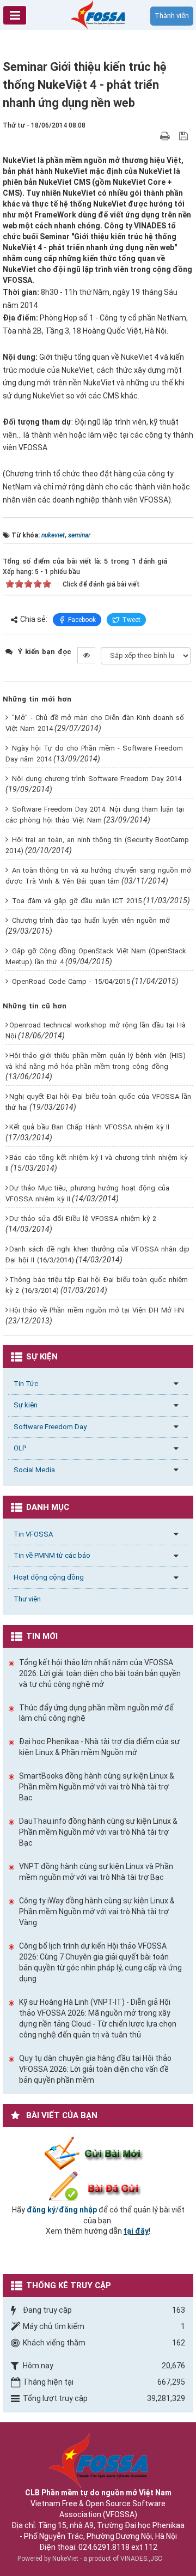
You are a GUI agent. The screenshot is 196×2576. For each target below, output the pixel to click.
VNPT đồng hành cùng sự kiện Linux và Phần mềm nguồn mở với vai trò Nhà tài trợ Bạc (96, 1872)
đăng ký (41, 2210)
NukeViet (65, 2559)
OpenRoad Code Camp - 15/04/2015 (71, 981)
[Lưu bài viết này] (185, 136)
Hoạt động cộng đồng (49, 1577)
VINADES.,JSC (141, 2559)
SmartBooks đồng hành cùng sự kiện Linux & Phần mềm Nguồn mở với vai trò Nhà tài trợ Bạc (97, 1787)
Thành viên (172, 16)
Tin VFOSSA (33, 1534)
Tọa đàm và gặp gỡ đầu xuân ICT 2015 (77, 901)
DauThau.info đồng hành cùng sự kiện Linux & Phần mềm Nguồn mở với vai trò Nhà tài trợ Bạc (98, 1832)
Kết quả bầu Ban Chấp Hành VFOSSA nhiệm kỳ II (89, 1127)
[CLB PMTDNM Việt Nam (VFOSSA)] (98, 14)
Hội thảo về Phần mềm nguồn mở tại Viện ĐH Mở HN (97, 1310)
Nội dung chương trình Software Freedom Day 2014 (97, 779)
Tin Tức (26, 1384)
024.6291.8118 (104, 2547)
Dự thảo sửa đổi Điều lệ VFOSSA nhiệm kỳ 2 (83, 1219)
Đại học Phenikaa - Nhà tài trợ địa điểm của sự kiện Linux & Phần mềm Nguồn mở (99, 1747)
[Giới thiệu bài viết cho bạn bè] (152, 136)
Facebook (82, 620)
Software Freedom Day (50, 1427)
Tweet (131, 620)
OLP (20, 1448)
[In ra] (166, 136)
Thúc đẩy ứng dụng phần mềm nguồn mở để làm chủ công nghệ (96, 1713)
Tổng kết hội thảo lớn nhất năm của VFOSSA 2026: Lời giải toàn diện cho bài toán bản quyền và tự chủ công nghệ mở (100, 1673)
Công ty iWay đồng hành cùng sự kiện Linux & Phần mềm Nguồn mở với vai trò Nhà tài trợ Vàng (97, 1912)
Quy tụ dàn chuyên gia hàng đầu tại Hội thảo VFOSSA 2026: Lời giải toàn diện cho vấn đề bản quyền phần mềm (95, 2069)
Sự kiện (26, 1405)
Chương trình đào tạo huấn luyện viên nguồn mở (91, 920)
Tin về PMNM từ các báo (52, 1555)
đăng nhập (78, 2210)
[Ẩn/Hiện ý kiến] (86, 655)
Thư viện (27, 1599)
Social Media (34, 1470)
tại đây (136, 2231)
